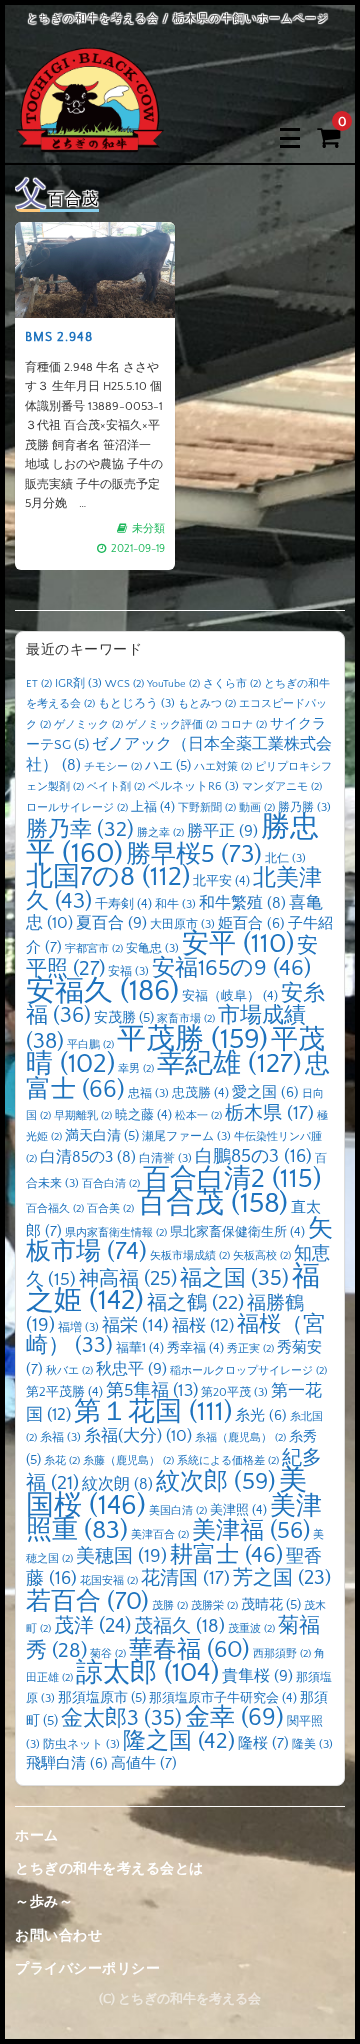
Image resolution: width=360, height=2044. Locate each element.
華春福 (189, 1649)
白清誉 (165, 1158)
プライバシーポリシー (87, 1969)
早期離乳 (83, 1116)
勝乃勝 (304, 807)
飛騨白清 (67, 1764)
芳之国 (282, 1578)
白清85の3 (88, 1157)
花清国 (185, 1578)
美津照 (238, 1510)
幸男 (136, 1069)
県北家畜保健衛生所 (237, 1232)
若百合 (87, 1601)
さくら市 (232, 684)
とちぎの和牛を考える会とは (109, 1869)
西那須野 (282, 1654)
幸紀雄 (229, 1064)
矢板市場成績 (190, 1256)
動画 (257, 808)
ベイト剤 (116, 787)
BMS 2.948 (59, 337)
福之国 (234, 1278)
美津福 (251, 1531)
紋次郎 (216, 1481)
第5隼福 (152, 1391)
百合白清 (111, 1184)
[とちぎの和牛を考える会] (90, 137)
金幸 (234, 1717)
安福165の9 (231, 968)
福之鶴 (195, 1303)
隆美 (312, 1744)
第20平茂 (234, 1392)
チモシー (113, 767)
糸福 (60, 1437)
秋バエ (69, 1371)
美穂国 (121, 1556)
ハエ (168, 766)
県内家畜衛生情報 (116, 1233)
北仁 (285, 858)
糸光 (261, 1416)
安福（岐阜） (230, 996)
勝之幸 (160, 833)
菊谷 (108, 1654)
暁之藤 (143, 1115)
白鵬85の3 (253, 1156)
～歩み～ (44, 1902)
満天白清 (102, 1136)
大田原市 (182, 924)
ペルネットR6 (193, 786)
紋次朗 (117, 1484)
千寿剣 (123, 904)
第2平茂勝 (64, 1392)
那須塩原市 (102, 1698)
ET (39, 684)
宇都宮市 (94, 949)
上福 (153, 807)
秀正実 (250, 1349)
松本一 (198, 1116)
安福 (128, 971)
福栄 (135, 1326)
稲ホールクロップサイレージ (248, 1371)
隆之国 (179, 1741)
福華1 (140, 1348)
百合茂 (212, 1203)
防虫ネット (81, 1744)
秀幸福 (195, 1348)
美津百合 (160, 1535)
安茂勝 (124, 1018)
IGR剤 (78, 683)
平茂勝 (192, 1039)
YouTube (173, 684)
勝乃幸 (80, 830)
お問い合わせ (58, 1936)
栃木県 (269, 1113)
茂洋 (92, 1626)
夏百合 (111, 923)
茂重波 (251, 1629)
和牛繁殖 (242, 903)
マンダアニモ (282, 787)
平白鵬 (90, 1045)
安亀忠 (152, 948)
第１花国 (153, 1412)
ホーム (37, 1836)
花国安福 (109, 1581)
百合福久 (55, 1209)
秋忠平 (131, 1369)
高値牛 (144, 1763)
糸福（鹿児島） (240, 1438)
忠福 (148, 1093)
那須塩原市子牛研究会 (223, 1698)
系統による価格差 (228, 1461)
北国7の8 (108, 877)
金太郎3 (121, 1718)
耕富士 (226, 1555)
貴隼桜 (257, 1676)
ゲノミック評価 (171, 725)
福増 (78, 1327)
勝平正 (222, 831)
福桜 (203, 1325)
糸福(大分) (138, 1436)
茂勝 (170, 1606)
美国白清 (178, 1511)
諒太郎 (147, 1673)
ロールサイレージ (77, 808)
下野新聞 (207, 808)
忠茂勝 (200, 1093)
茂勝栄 (214, 1606)
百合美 (110, 1209)
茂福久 (179, 1626)
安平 (238, 944)
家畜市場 (186, 1019)
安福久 (102, 991)
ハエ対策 (223, 767)
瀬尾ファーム (186, 1136)
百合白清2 (232, 1179)
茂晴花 (271, 1605)
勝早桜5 (194, 855)
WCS (124, 684)
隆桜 (263, 1743)
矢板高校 (262, 1256)
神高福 (128, 1279)
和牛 (175, 904)
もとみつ (207, 704)
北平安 (221, 881)
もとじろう (136, 703)
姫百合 (251, 924)
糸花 (62, 1461)
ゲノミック (88, 725)
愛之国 (265, 1093)
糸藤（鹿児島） (128, 1461)
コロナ (243, 725)
